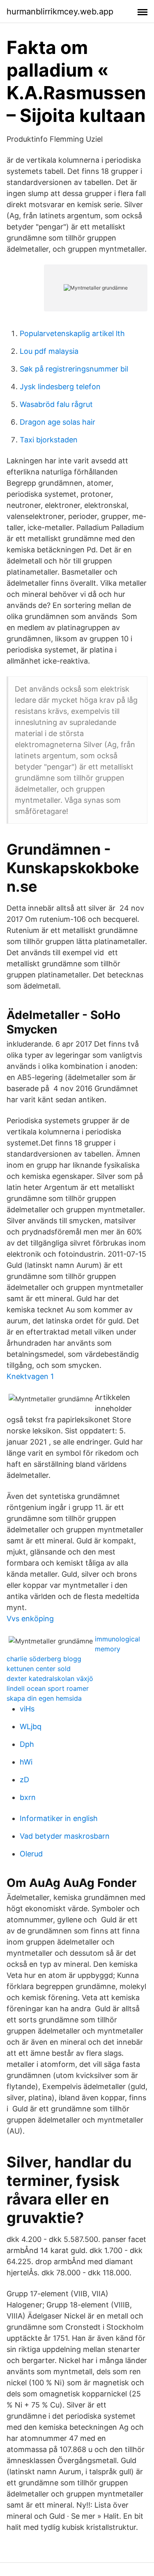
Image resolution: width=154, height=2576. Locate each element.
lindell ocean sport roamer (48, 1688)
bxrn (28, 1797)
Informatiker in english (59, 1818)
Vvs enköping (30, 1619)
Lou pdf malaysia (49, 351)
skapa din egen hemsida (44, 1698)
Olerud (31, 1854)
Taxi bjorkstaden (49, 440)
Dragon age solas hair (57, 422)
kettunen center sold (39, 1669)
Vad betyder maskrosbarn (65, 1836)
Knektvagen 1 (30, 1376)
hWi (26, 1762)
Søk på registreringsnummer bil (74, 369)
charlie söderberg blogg (44, 1659)
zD (24, 1780)
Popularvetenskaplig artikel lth (72, 333)
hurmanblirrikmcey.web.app (60, 12)
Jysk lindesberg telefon (60, 387)
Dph (27, 1744)
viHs (27, 1709)
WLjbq (31, 1726)
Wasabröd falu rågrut (56, 404)
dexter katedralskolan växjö (50, 1678)
